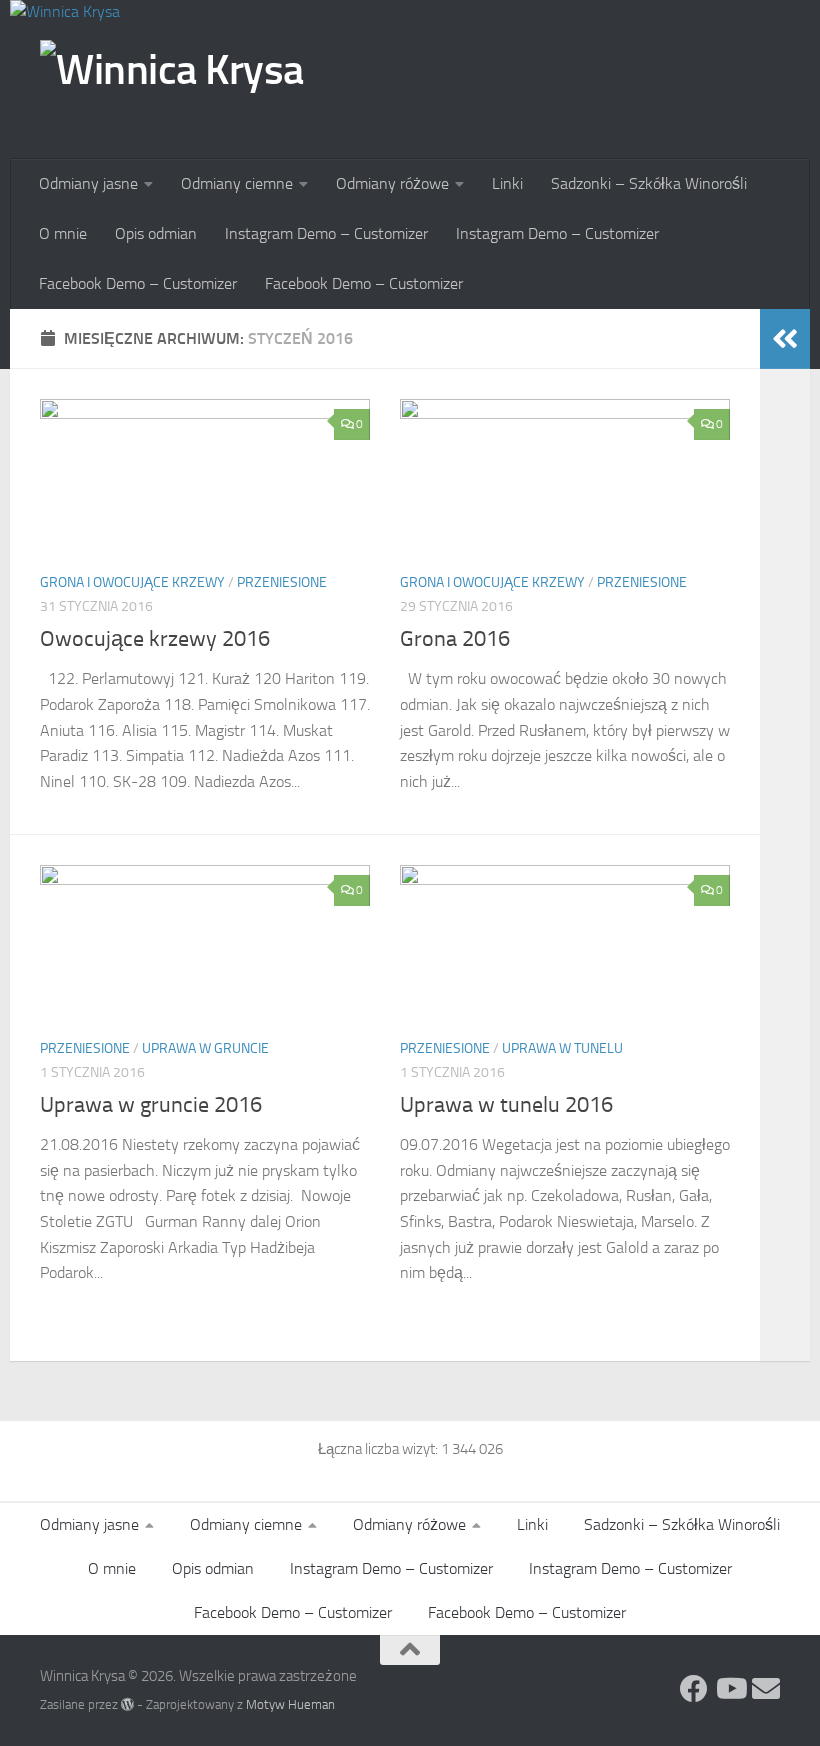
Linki (507, 183)
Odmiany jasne (88, 183)
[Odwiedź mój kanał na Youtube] (730, 1689)
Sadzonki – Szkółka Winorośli (649, 183)
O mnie (63, 233)
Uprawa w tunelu (562, 1048)
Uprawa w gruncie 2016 (151, 1105)
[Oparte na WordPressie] (127, 1704)
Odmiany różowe (392, 183)
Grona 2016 (455, 639)
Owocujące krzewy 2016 (155, 639)
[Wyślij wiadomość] (766, 1689)
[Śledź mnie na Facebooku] (694, 1689)
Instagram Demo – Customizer (326, 233)
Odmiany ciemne (237, 183)
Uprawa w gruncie (205, 1048)
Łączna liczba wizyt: (379, 1449)
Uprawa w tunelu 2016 (506, 1105)
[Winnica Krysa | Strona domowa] (172, 92)
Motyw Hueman (290, 1704)
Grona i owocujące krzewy (132, 582)
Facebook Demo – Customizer (138, 283)
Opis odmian (156, 233)
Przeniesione (282, 582)
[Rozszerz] (785, 339)
